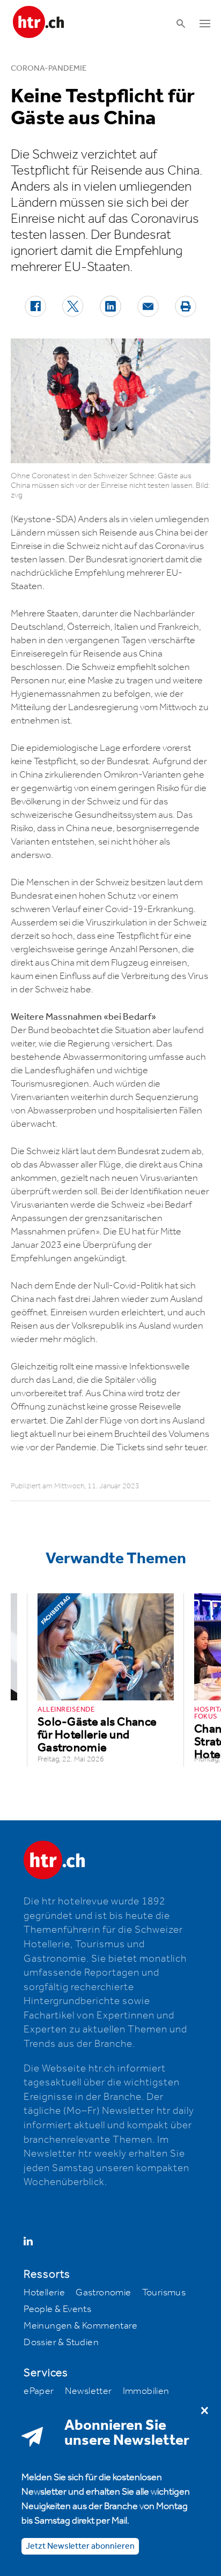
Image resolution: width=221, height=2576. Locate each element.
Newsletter (89, 2391)
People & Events (57, 2309)
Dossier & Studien (61, 2342)
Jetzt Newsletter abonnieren (80, 2546)
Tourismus (164, 2293)
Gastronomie (103, 2293)
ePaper (39, 2391)
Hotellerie (44, 2293)
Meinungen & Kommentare (80, 2326)
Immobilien (146, 2391)
